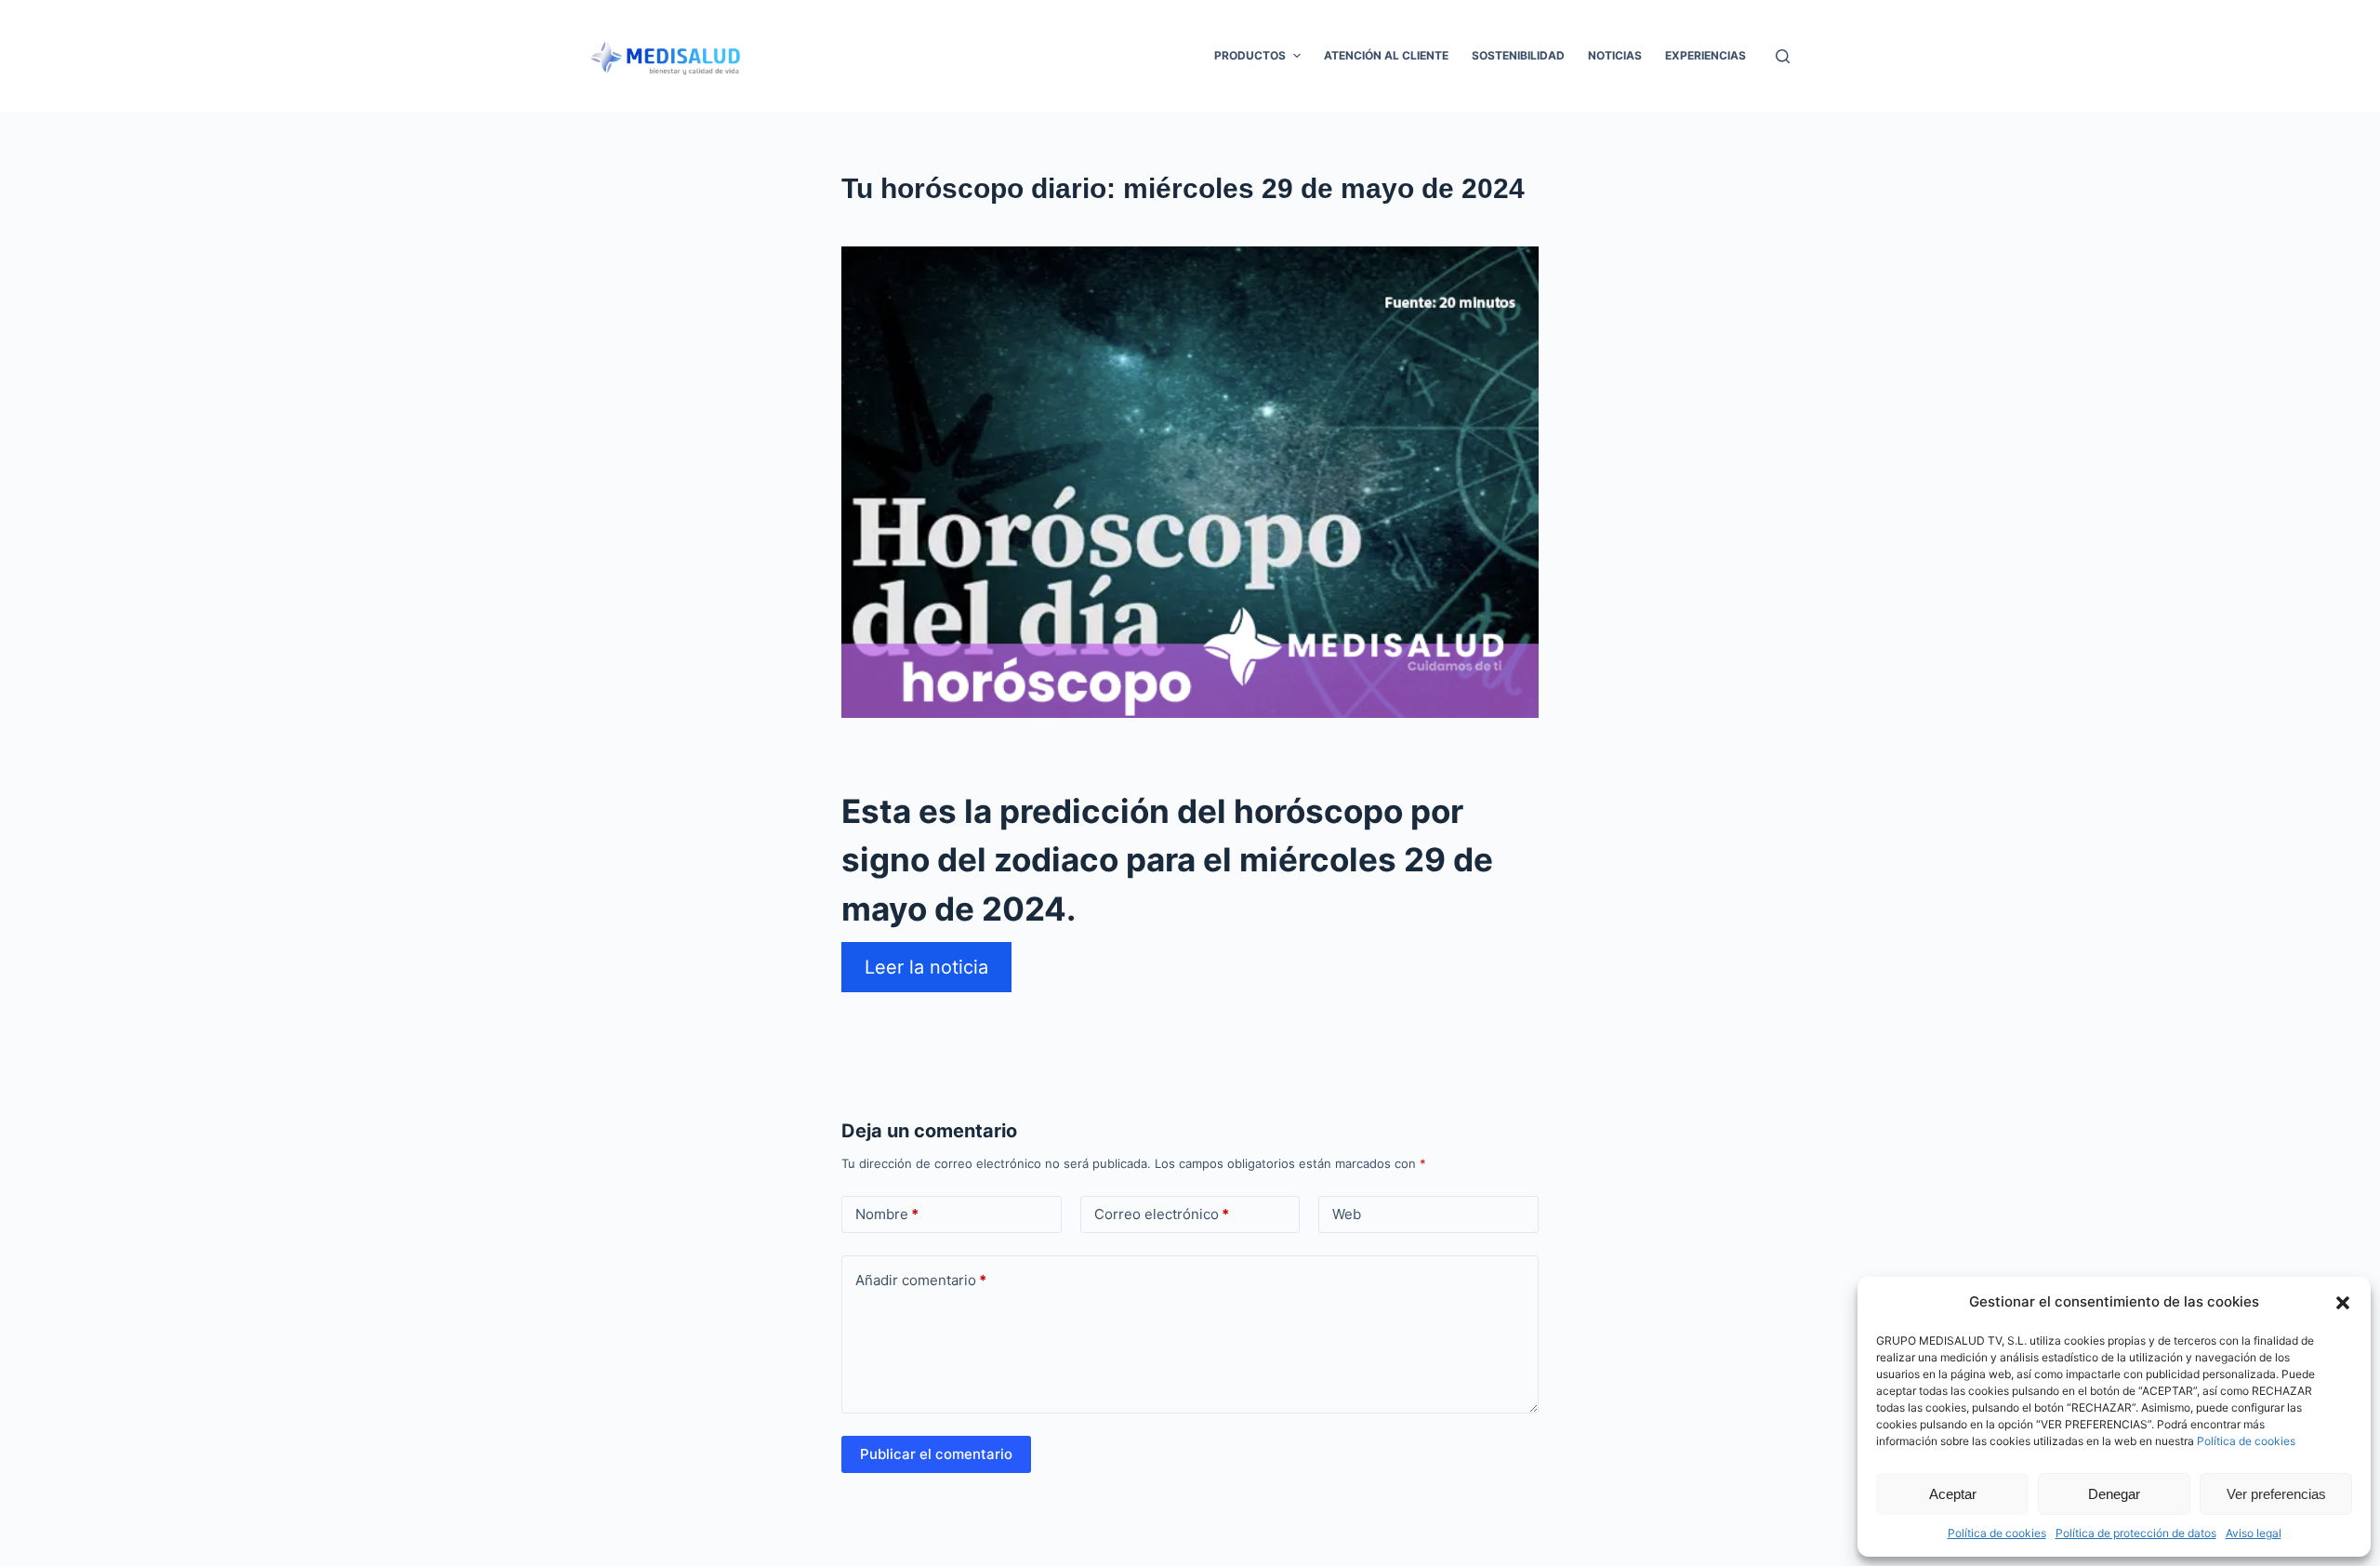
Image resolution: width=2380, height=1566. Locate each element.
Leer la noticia (926, 967)
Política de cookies (2246, 1441)
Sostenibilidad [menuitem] (1518, 55)
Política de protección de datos (2136, 1533)
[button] (2343, 1303)
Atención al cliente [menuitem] (1386, 55)
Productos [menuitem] (1250, 55)
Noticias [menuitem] (1615, 55)
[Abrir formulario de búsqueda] (1783, 56)
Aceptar (1953, 1494)
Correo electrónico (1162, 1214)
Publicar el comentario (936, 1454)
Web (1347, 1214)
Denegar (2114, 1494)
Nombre (887, 1214)
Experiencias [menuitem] (1706, 55)
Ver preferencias (2276, 1494)
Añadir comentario (921, 1280)
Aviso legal (2254, 1533)
